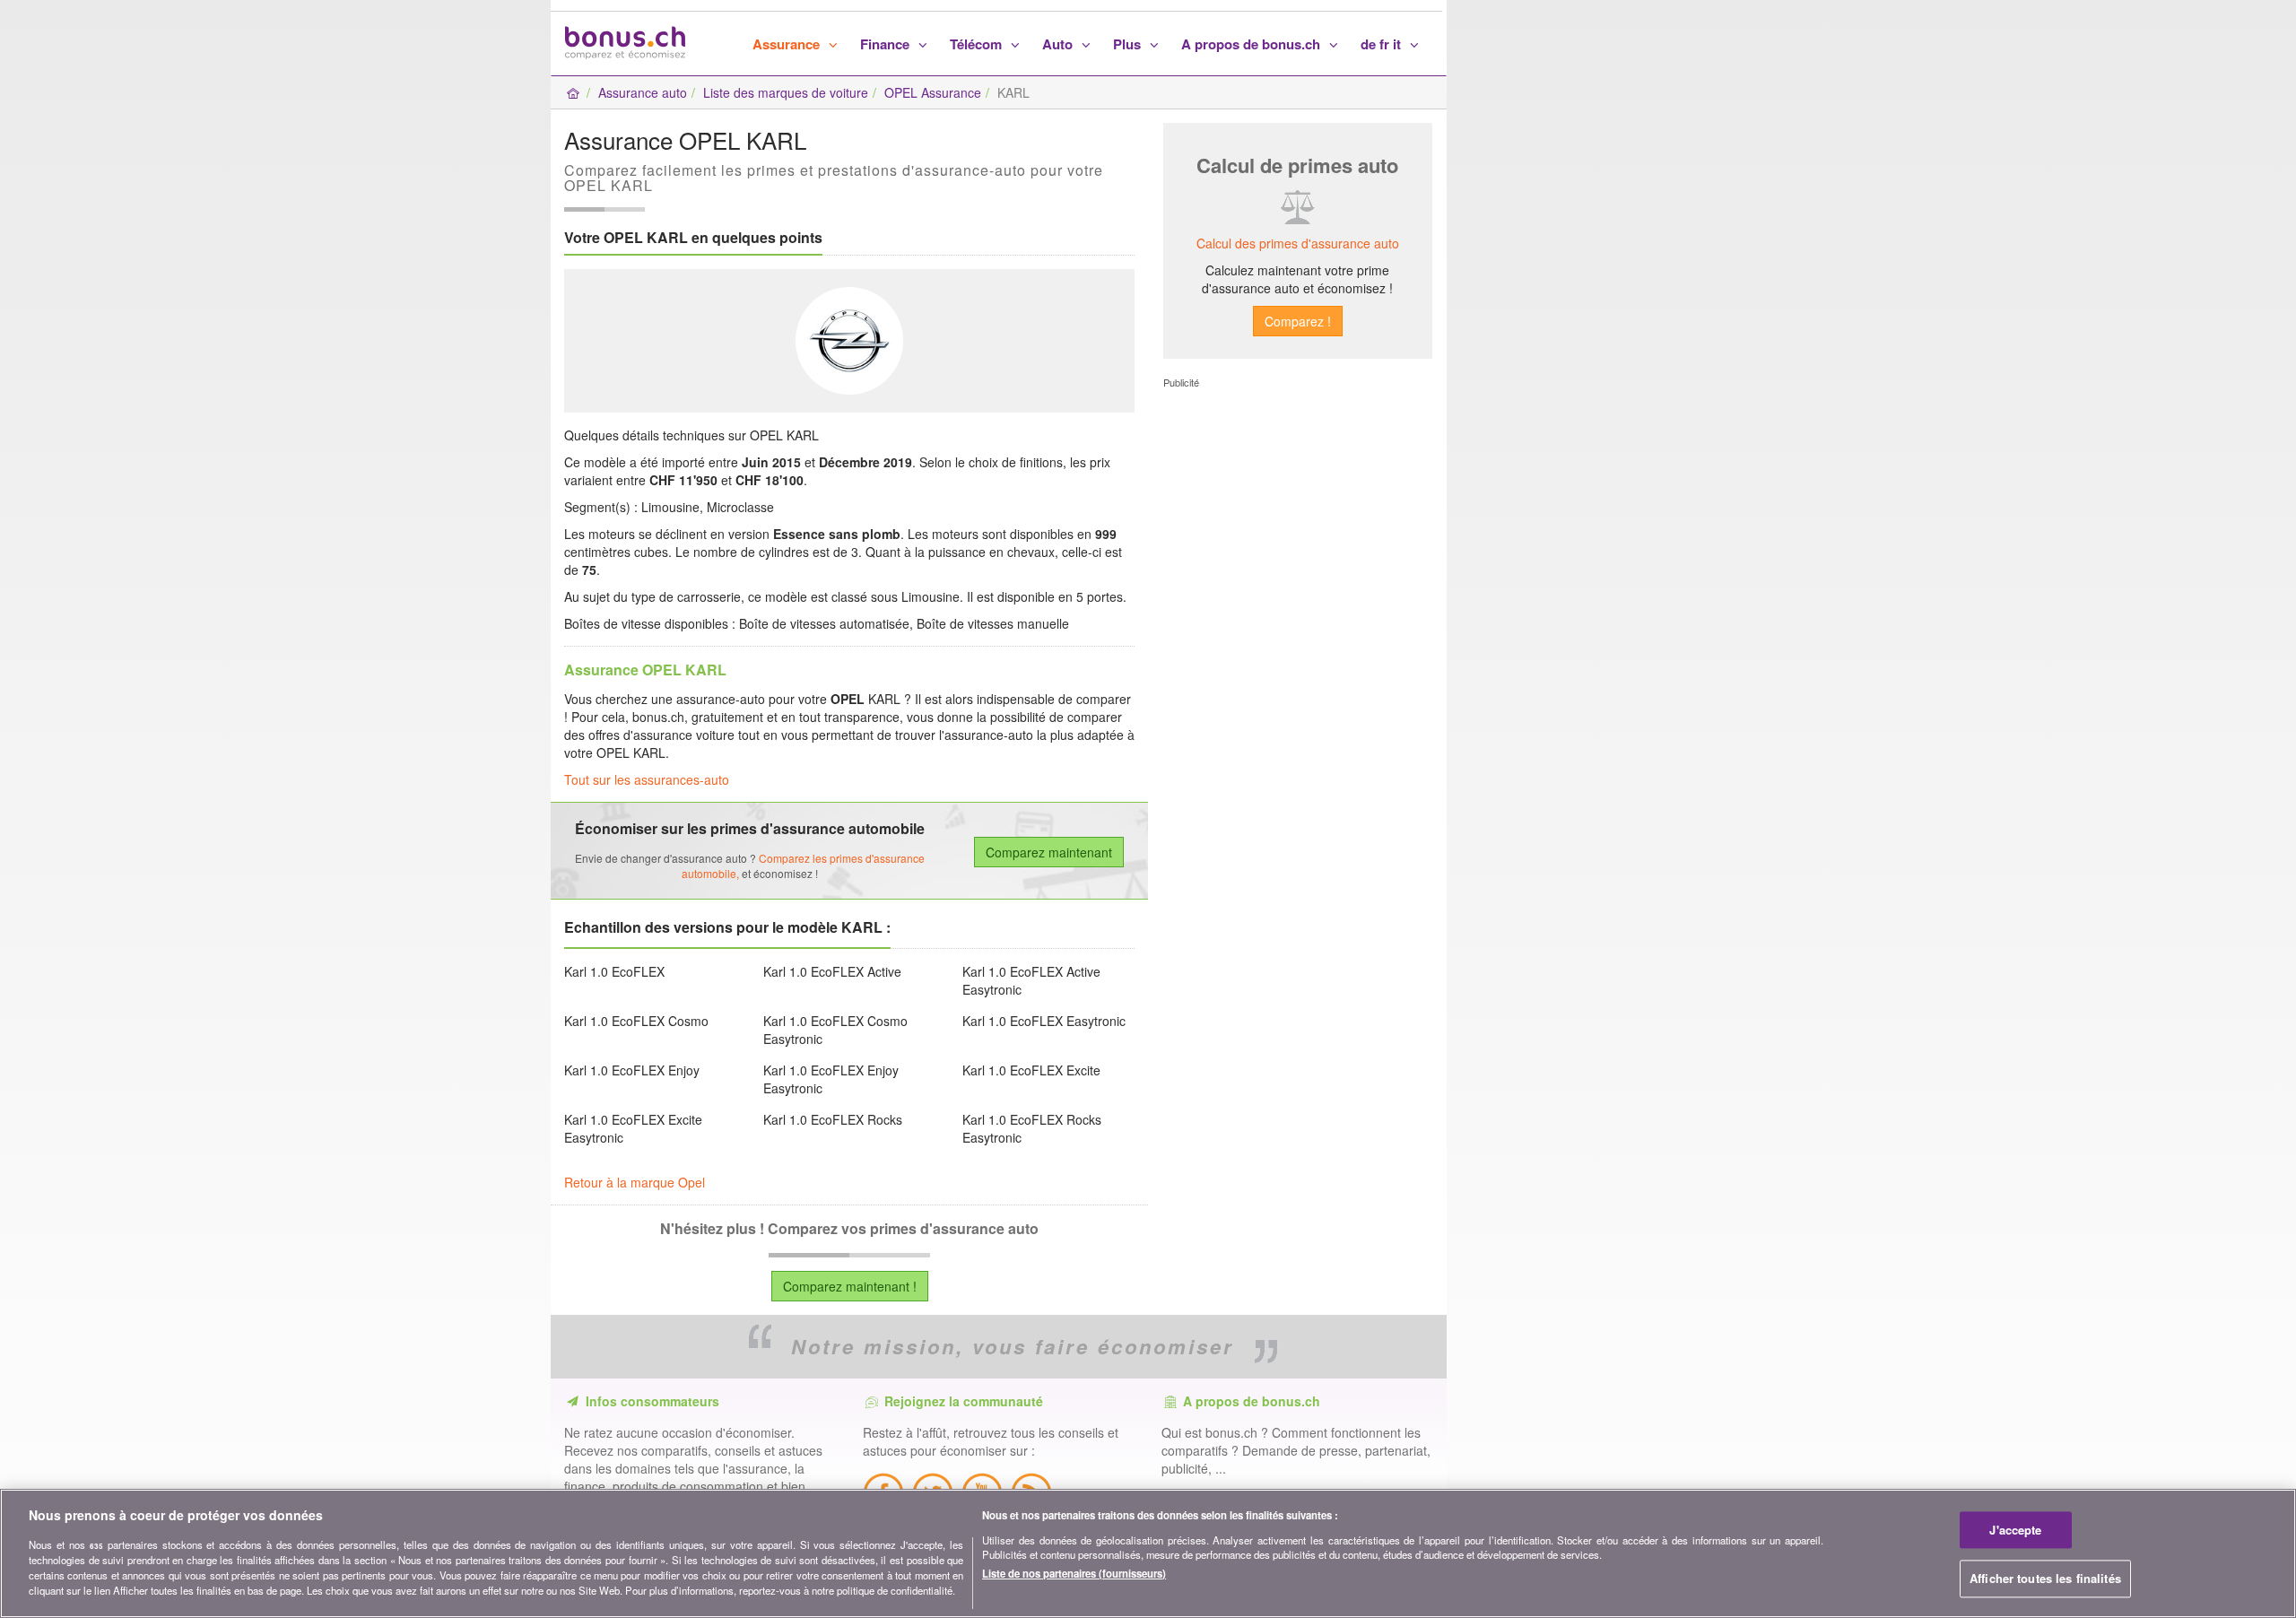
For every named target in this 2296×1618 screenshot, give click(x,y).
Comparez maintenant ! (850, 1286)
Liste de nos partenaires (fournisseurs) (1074, 1573)
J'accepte (2015, 1530)
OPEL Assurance (933, 92)
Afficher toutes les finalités (2045, 1579)
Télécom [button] (978, 44)
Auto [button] (1059, 44)
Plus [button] (1129, 44)
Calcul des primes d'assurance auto (1298, 243)
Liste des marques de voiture (786, 92)
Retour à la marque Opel (635, 1182)
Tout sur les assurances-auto (647, 779)
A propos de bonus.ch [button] (1252, 44)
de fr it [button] (1383, 44)
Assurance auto (643, 92)
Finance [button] (887, 44)
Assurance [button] (788, 44)
